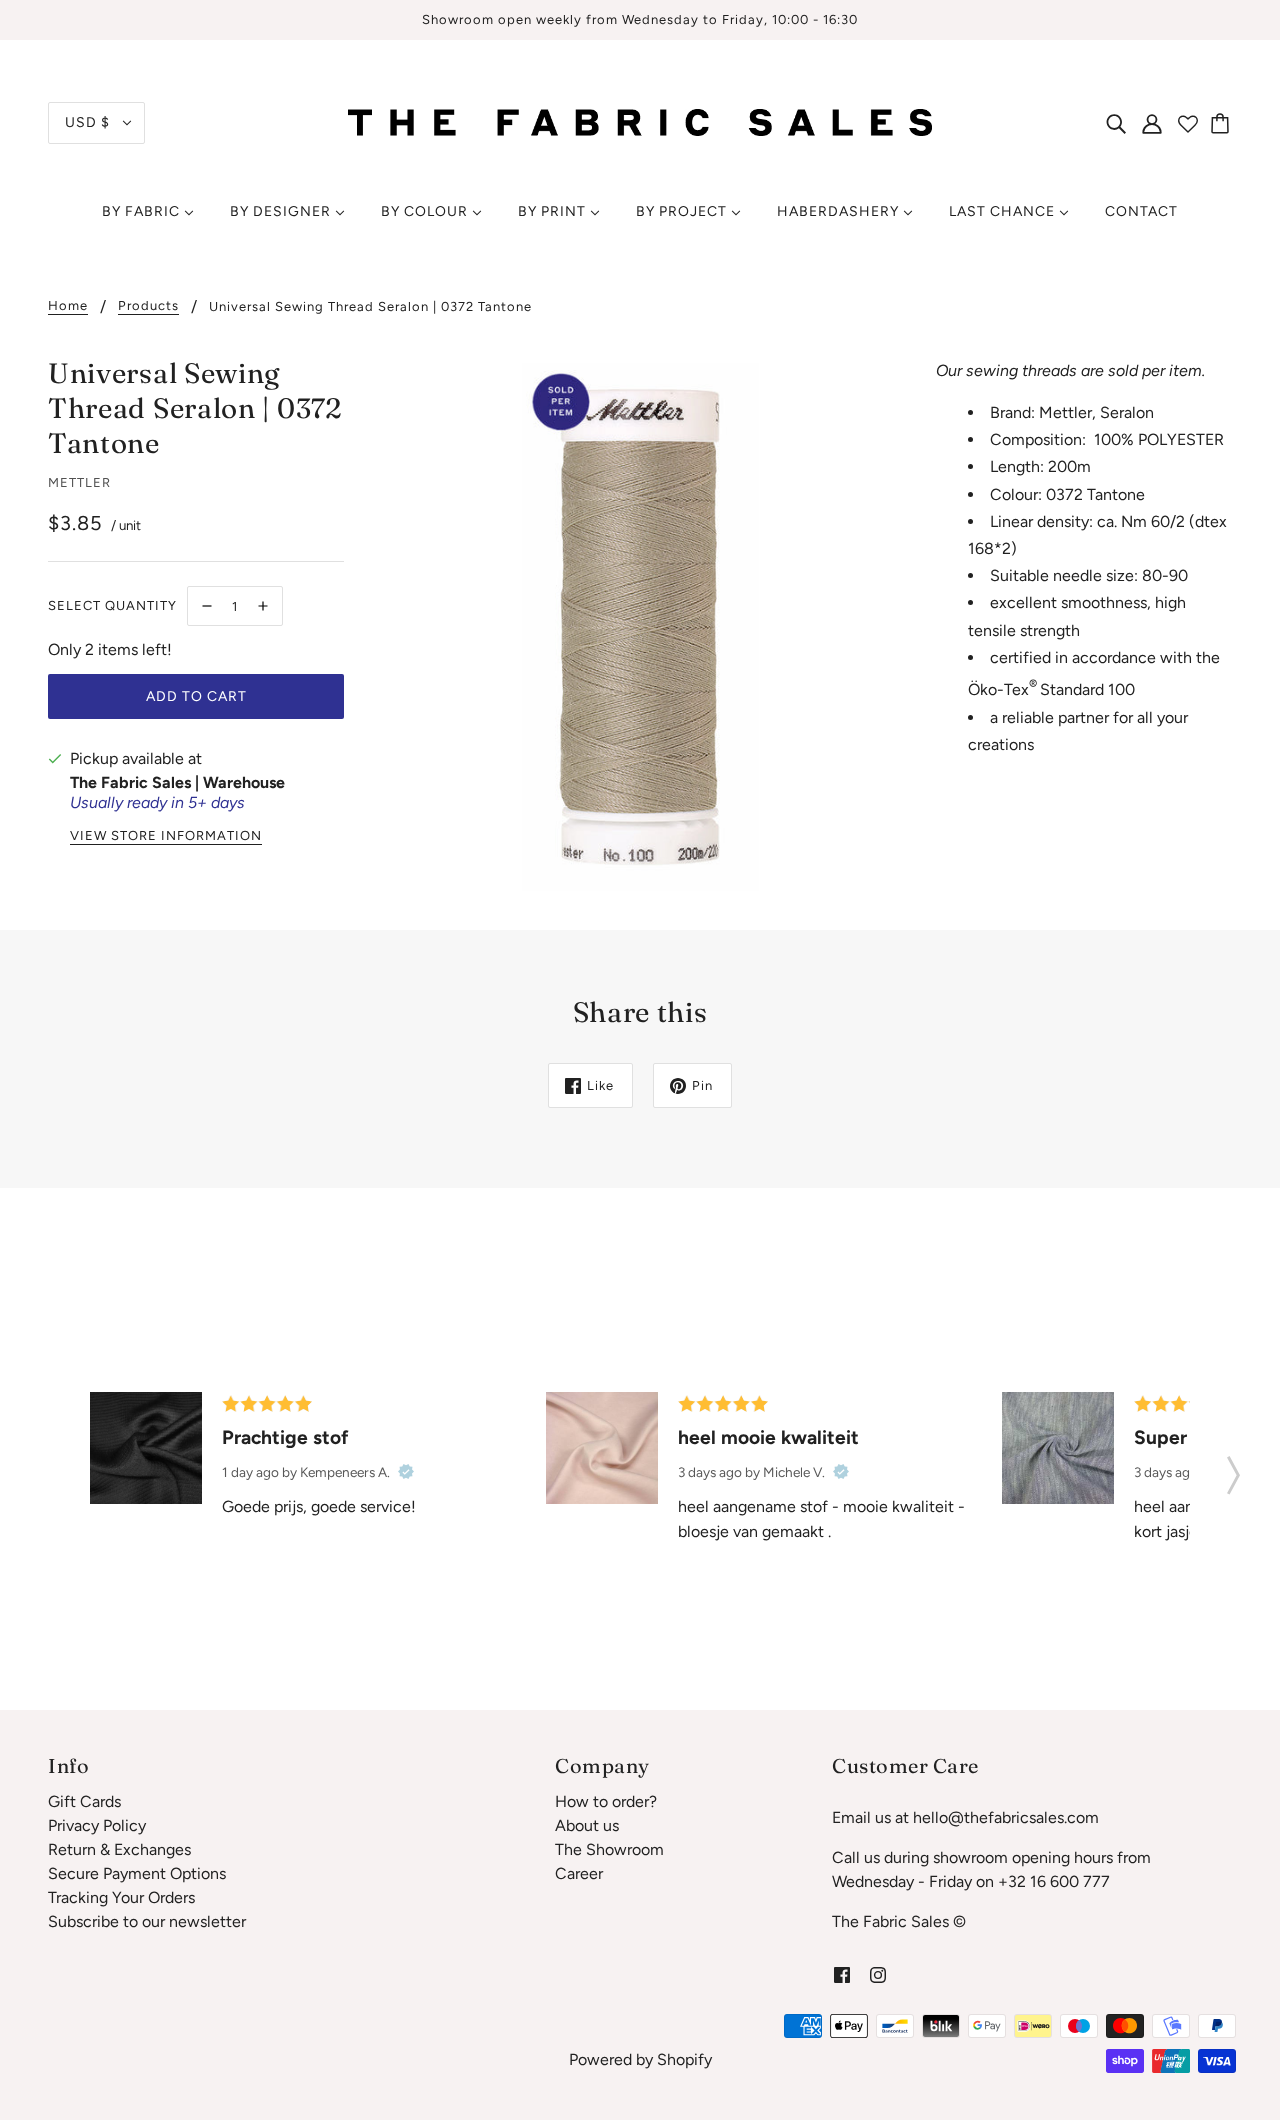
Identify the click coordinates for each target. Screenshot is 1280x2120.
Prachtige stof (285, 1437)
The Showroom (609, 1849)
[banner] (640, 121)
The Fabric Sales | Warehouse (177, 782)
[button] (1233, 1469)
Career (579, 1873)
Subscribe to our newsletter (147, 1921)
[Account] (1152, 123)
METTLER (79, 482)
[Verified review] (406, 1472)
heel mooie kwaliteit (768, 1437)
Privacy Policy (97, 1825)
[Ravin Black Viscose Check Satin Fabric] (146, 1448)
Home (68, 306)
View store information (166, 836)
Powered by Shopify (640, 2059)
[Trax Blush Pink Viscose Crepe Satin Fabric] (602, 1448)
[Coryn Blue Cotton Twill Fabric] (1058, 1448)
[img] (1116, 123)
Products (148, 306)
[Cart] (1223, 123)
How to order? (606, 1801)
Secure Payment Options (137, 1873)
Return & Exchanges (119, 1849)
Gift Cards (84, 1801)
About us (587, 1825)
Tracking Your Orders (121, 1897)
